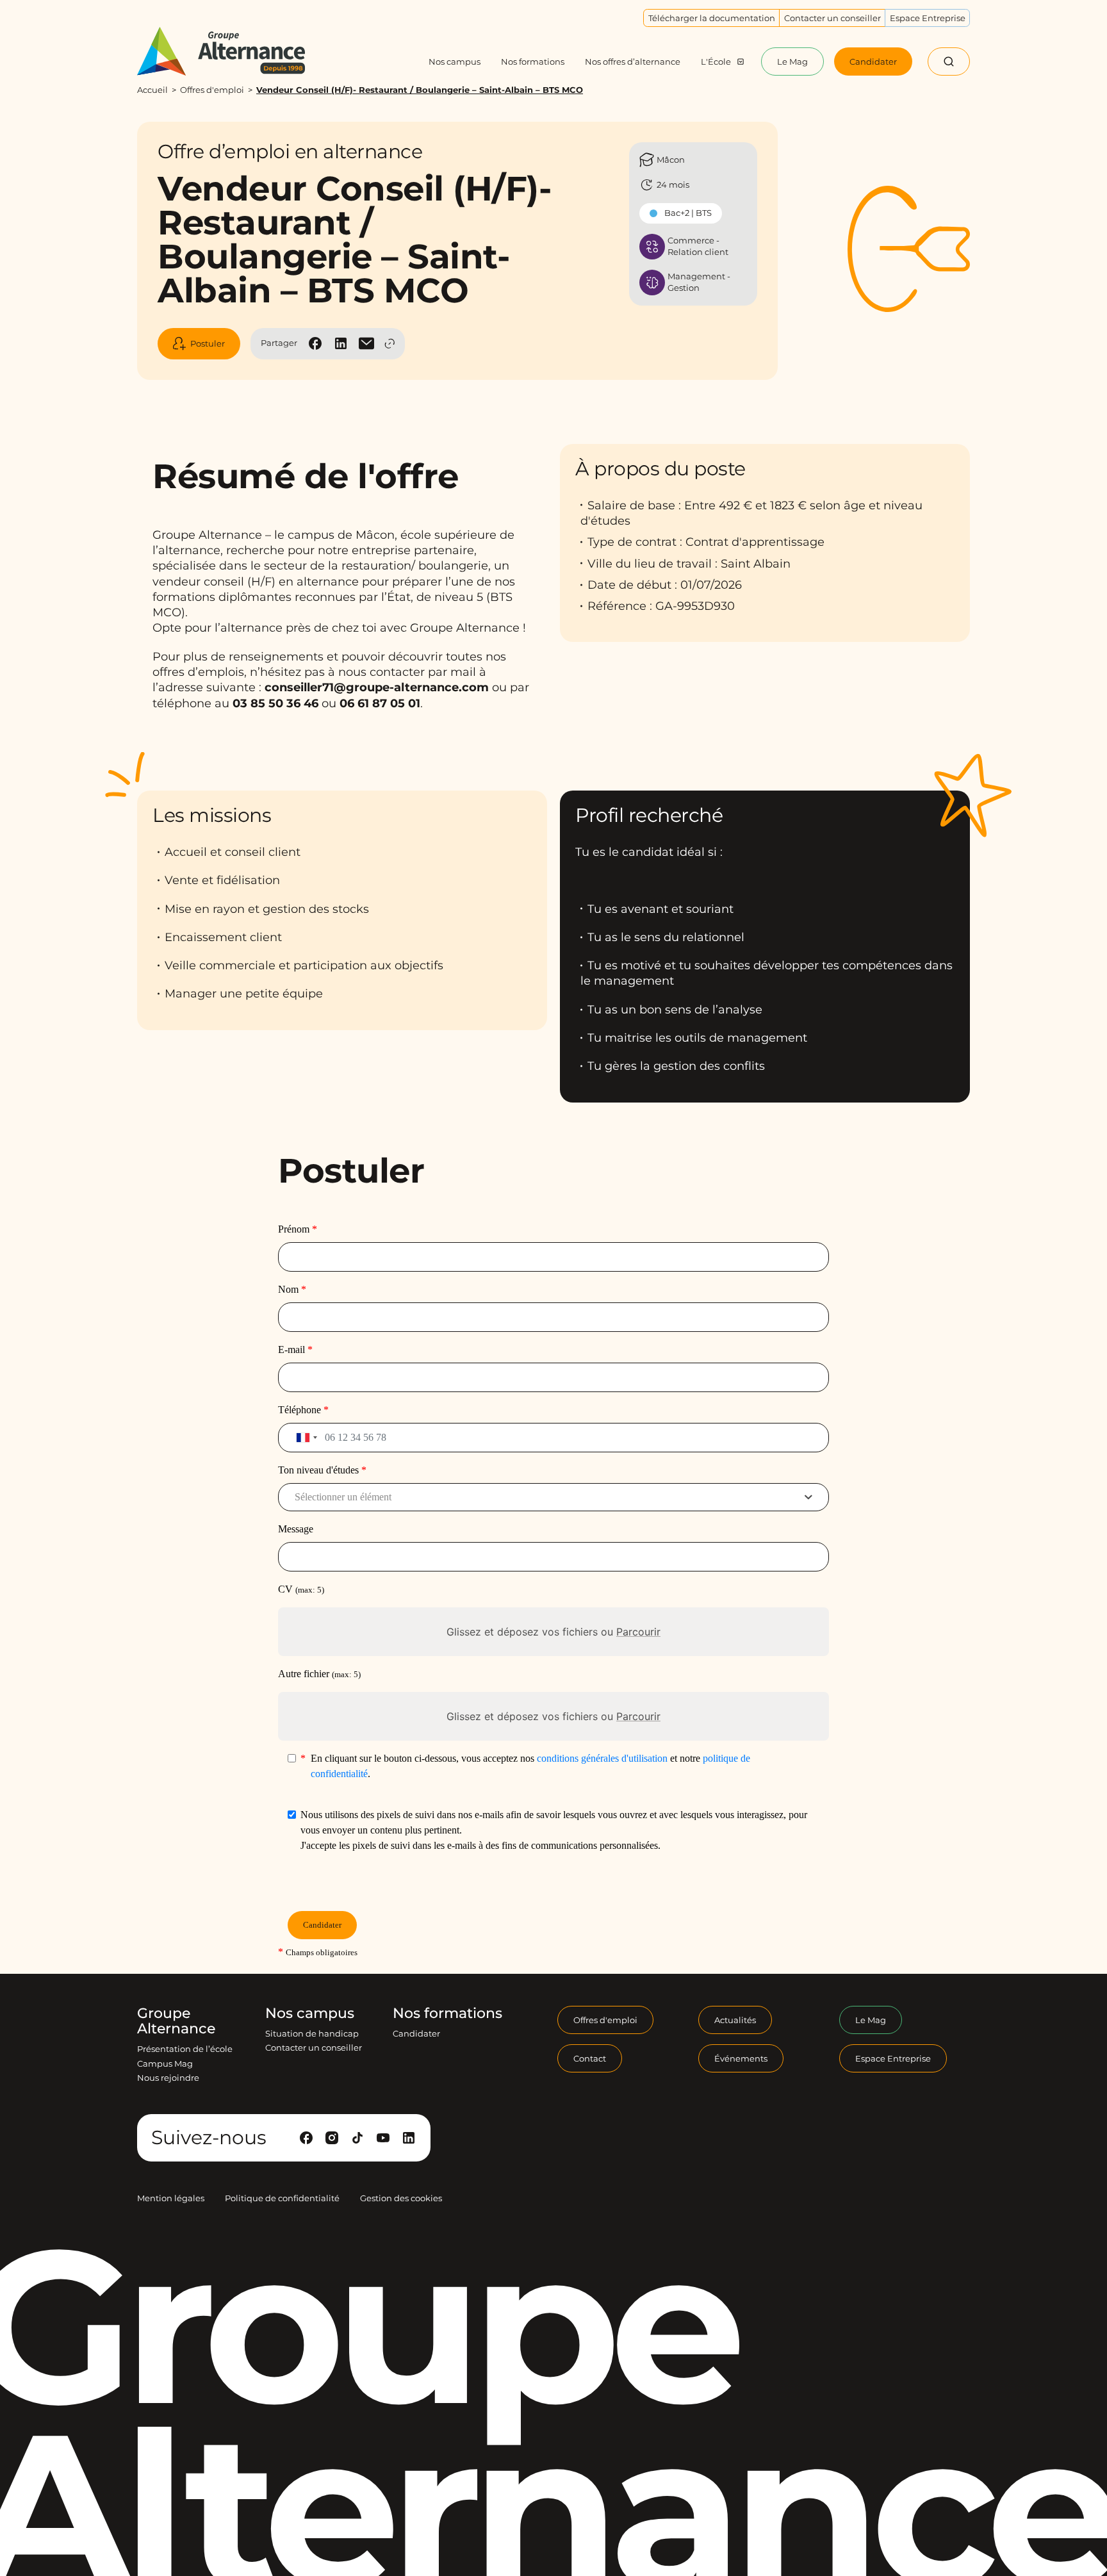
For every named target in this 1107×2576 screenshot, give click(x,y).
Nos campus (310, 2014)
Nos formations (447, 2014)
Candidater (416, 2033)
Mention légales (171, 2198)
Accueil (152, 90)
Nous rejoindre (168, 2078)
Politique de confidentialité (282, 2198)
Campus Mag (165, 2063)
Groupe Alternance (176, 2021)
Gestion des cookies (401, 2198)
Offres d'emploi (212, 90)
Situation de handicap (312, 2033)
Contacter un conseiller (314, 2047)
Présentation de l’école (185, 2049)
